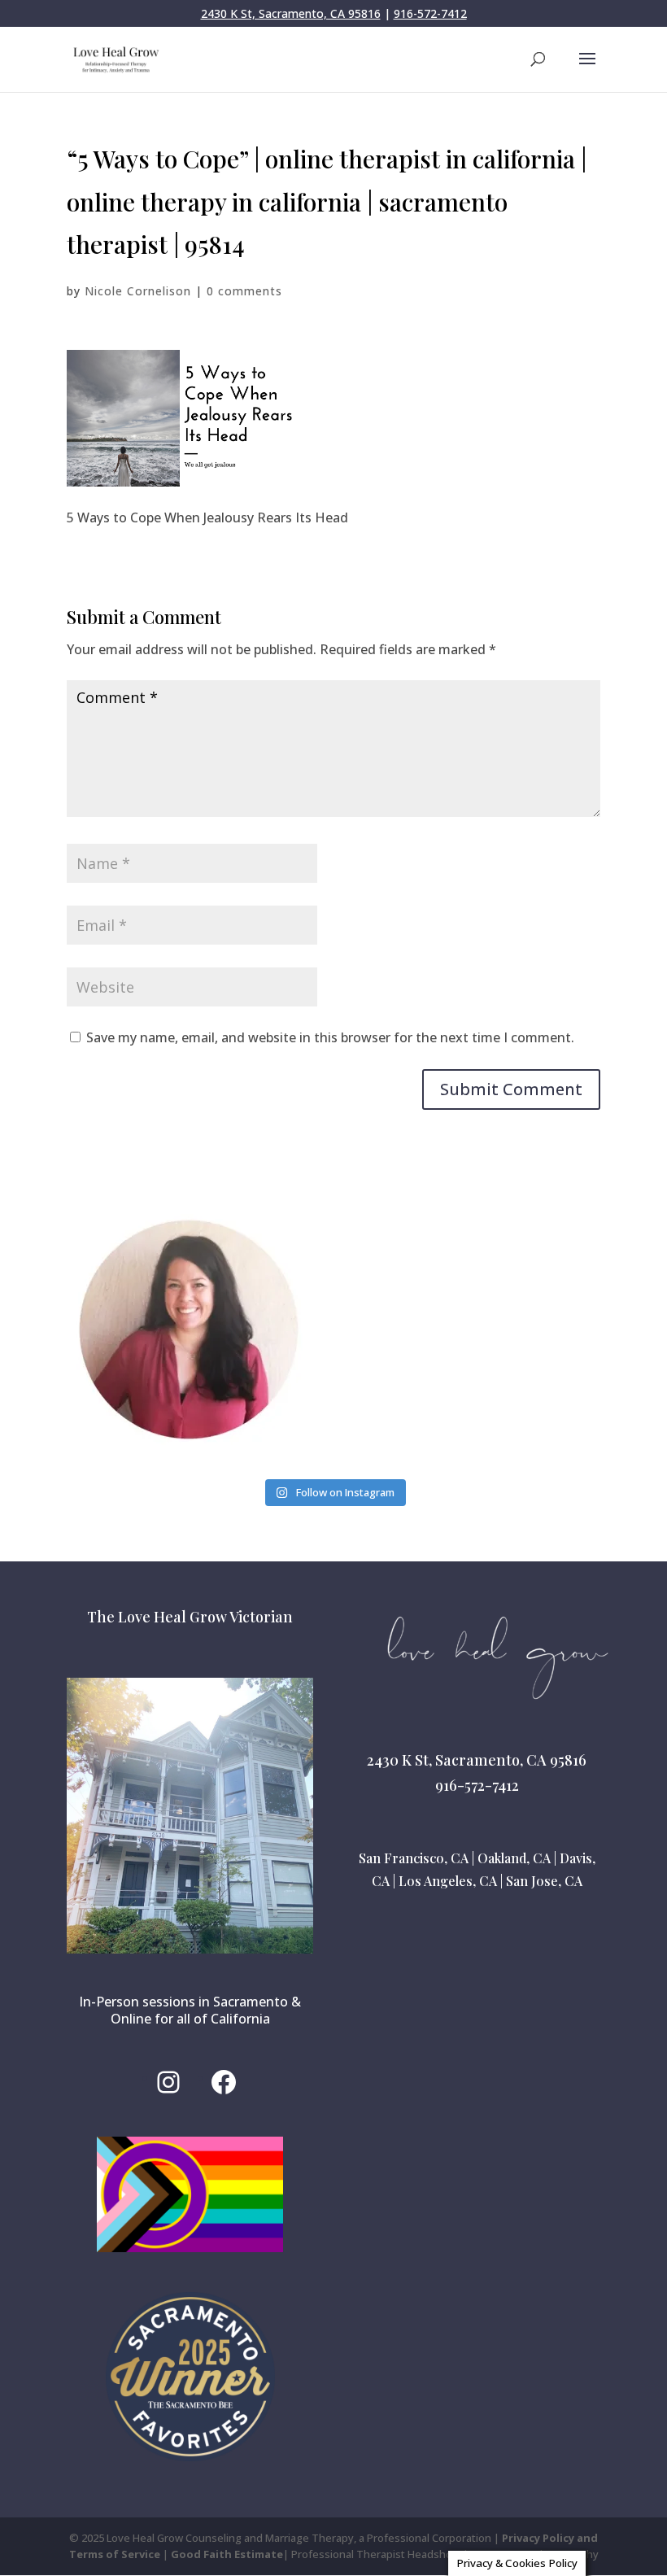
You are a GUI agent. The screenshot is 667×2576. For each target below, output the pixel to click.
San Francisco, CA (414, 1858)
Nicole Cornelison (138, 291)
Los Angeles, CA (448, 1881)
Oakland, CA (514, 1858)
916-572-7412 (430, 13)
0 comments (244, 291)
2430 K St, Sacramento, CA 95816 (291, 13)
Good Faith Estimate (227, 2554)
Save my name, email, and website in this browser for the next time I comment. (330, 1037)
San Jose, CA (544, 1881)
